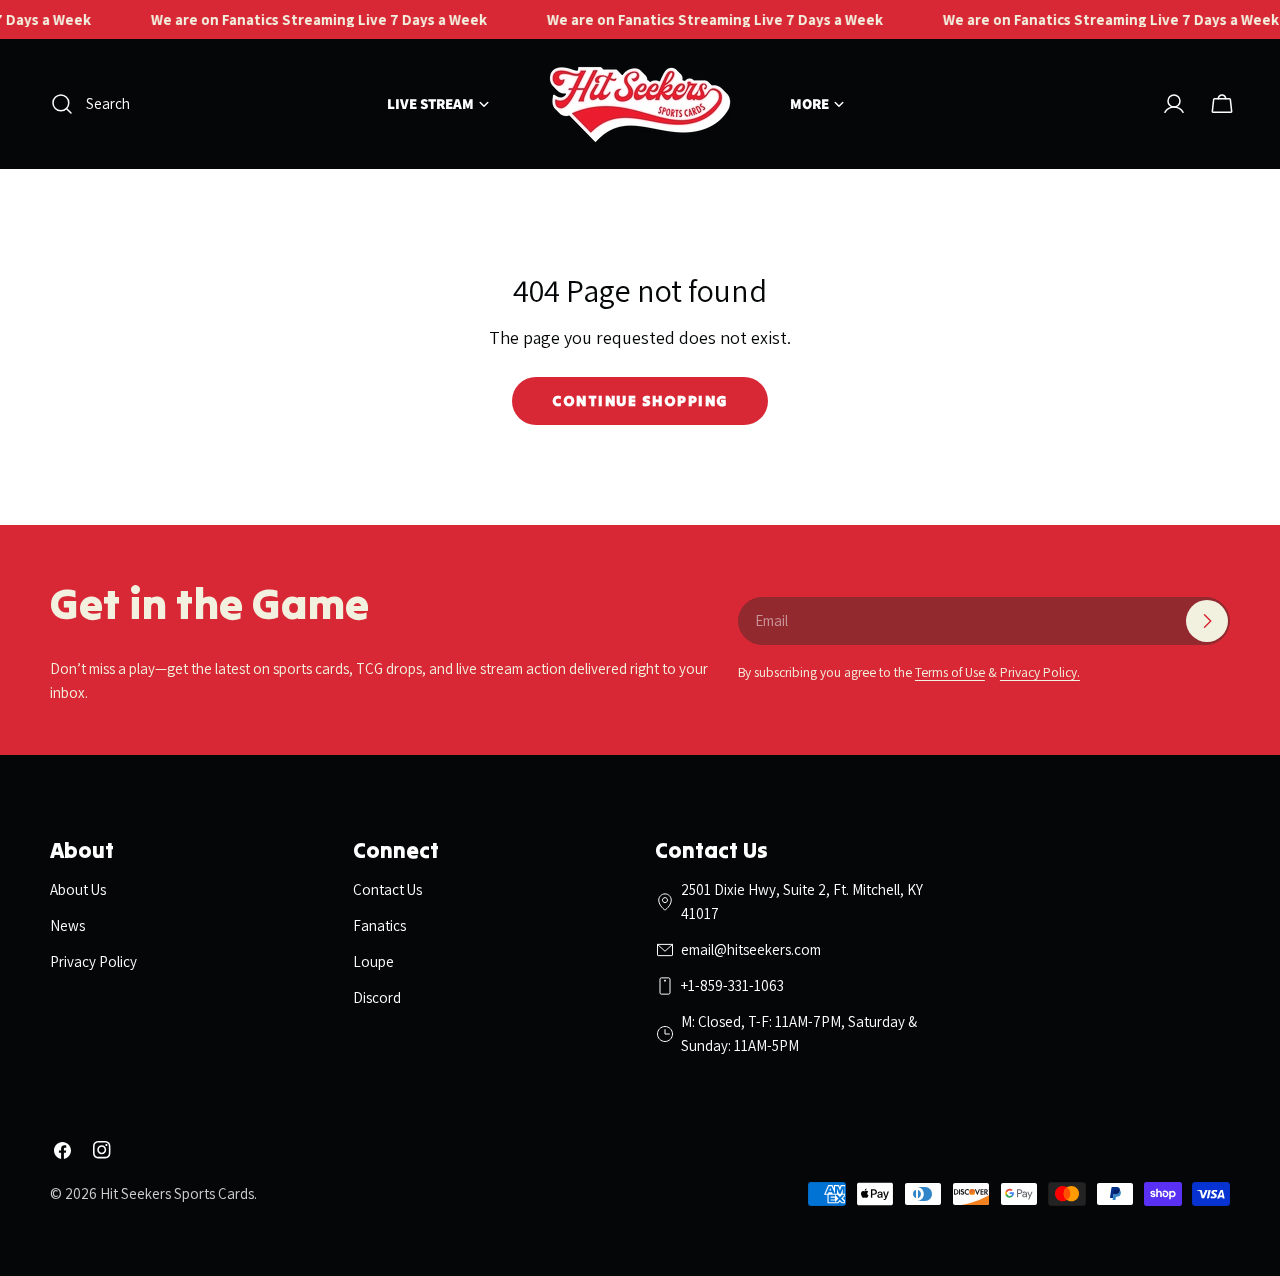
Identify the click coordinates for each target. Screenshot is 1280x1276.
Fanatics (379, 925)
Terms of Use (950, 672)
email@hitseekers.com (751, 949)
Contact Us (387, 889)
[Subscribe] (1207, 621)
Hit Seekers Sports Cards (177, 1193)
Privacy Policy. (1040, 672)
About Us (78, 889)
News (67, 925)
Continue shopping (640, 400)
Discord (377, 997)
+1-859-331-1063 (732, 985)
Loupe (373, 961)
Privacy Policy (93, 961)
